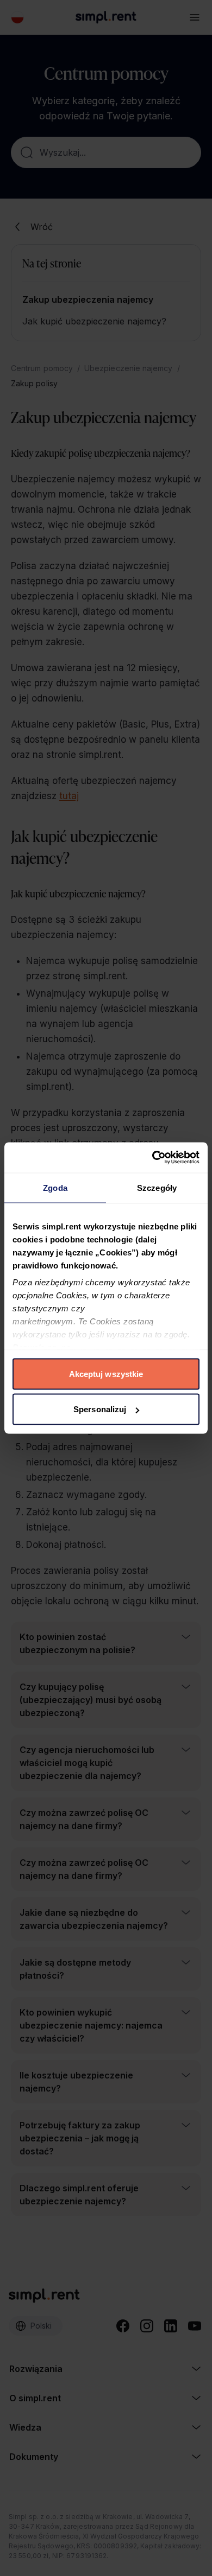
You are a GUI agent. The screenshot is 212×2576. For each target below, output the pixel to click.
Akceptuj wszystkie (106, 1373)
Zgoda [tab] (55, 1187)
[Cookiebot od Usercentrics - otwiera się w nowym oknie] (152, 1158)
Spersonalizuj (100, 1409)
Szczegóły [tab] (157, 1187)
